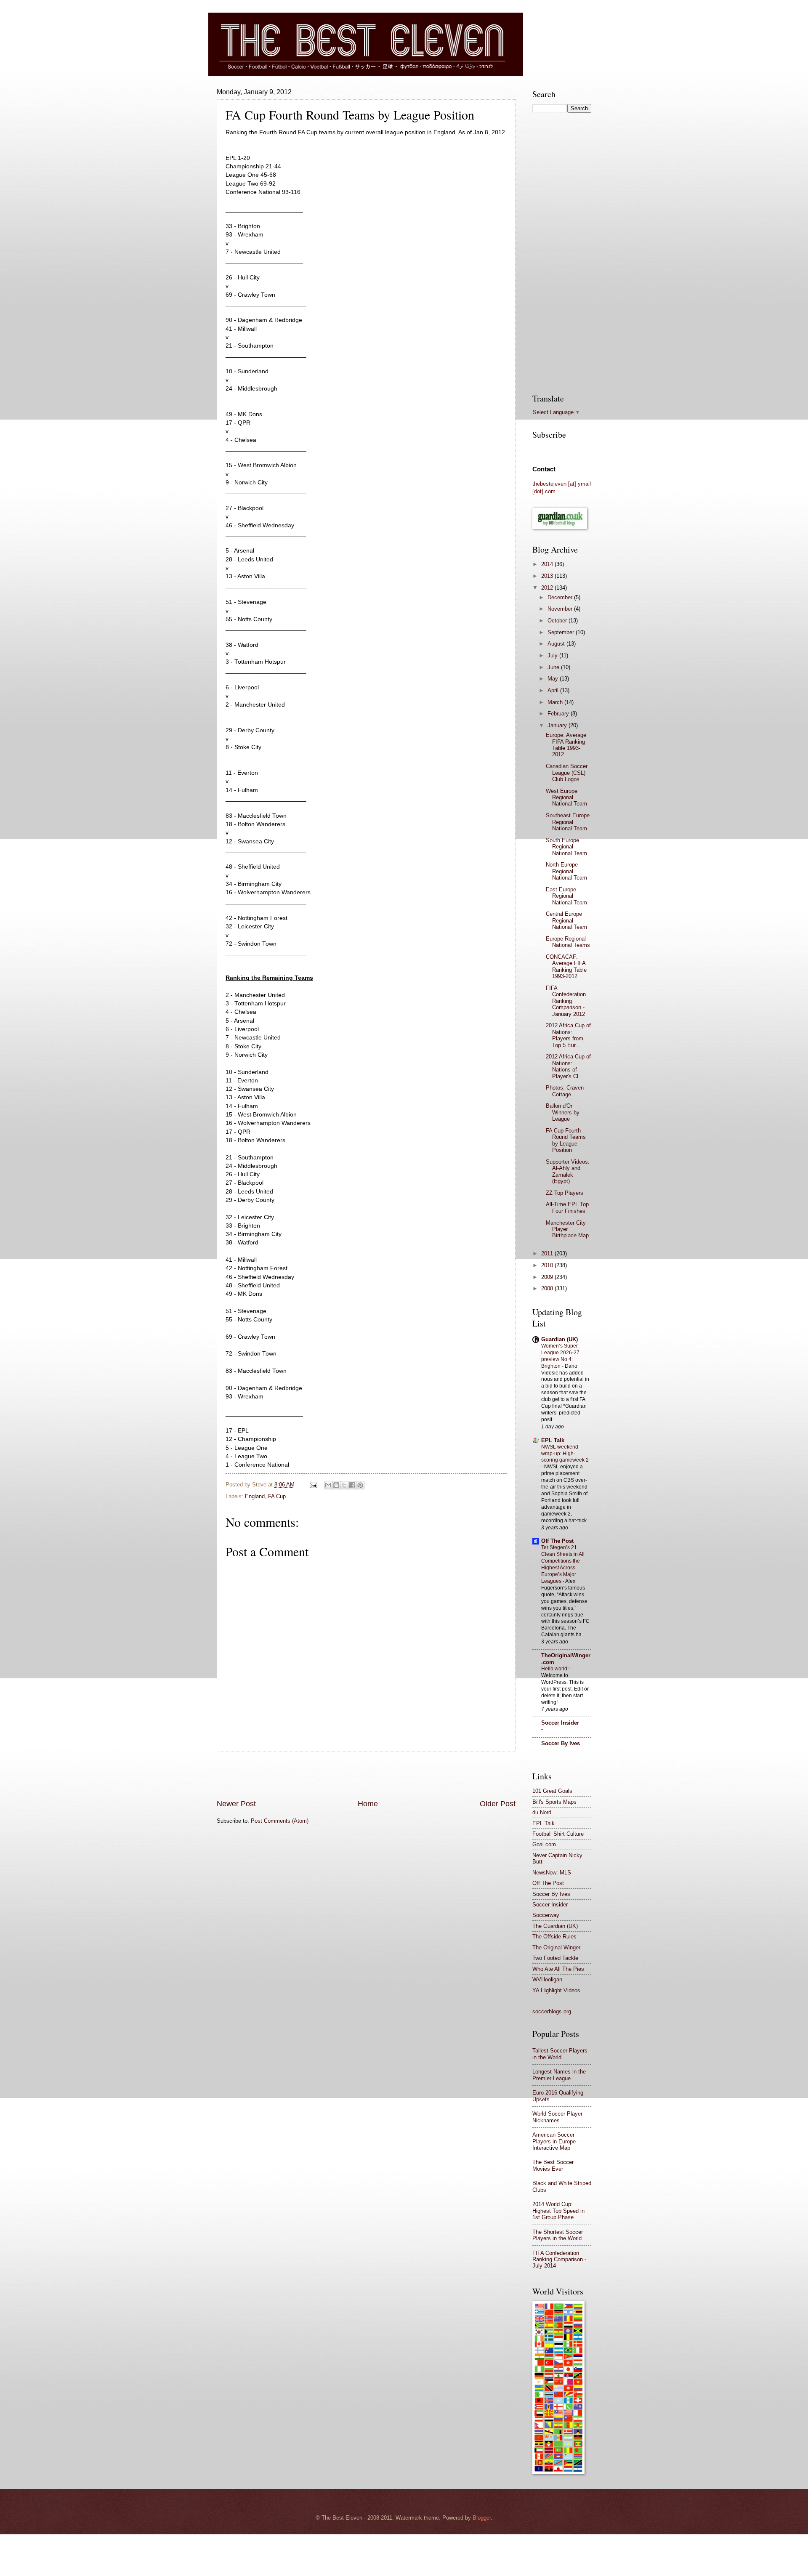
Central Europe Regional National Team (566, 920)
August (557, 644)
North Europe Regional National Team (566, 871)
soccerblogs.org (552, 2011)
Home (368, 1804)
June (554, 667)
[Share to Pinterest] (360, 1485)
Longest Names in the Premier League (559, 2075)
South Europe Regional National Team (566, 847)
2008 (548, 1288)
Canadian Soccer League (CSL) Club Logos (567, 773)
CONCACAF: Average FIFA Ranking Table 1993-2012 (566, 966)
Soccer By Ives (561, 1743)
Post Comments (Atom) (280, 1821)
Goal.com (544, 1844)
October (558, 621)
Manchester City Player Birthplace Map (567, 1229)
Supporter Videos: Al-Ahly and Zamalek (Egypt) (568, 1171)
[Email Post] (313, 1485)
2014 (548, 564)
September (562, 632)
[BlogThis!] (336, 1485)
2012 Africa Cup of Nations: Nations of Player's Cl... (568, 1066)
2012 (548, 588)
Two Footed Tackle (555, 1958)
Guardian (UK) (559, 1339)
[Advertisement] (366, 1776)
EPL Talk (553, 1440)
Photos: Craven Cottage (565, 1091)
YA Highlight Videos (556, 1990)
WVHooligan (547, 1979)
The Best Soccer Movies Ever (553, 2165)
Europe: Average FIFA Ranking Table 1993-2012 (566, 745)
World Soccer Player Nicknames (557, 2117)
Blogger (482, 2518)
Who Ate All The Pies (558, 1969)
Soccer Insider (560, 1723)
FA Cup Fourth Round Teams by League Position (566, 1140)
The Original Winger (556, 1947)
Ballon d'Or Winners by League (563, 1112)
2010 (548, 1265)
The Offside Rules (554, 1937)
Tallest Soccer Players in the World (560, 2054)
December (561, 597)
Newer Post (236, 1804)
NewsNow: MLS (552, 1873)
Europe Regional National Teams (568, 942)
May (554, 679)
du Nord (542, 1812)
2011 (548, 1253)
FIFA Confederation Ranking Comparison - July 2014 (559, 2260)
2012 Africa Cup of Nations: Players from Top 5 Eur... (568, 1035)
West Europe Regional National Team (566, 798)
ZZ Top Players (565, 1193)
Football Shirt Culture (558, 1834)
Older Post (498, 1804)
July (553, 655)
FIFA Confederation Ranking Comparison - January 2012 (566, 1001)
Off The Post (557, 1541)
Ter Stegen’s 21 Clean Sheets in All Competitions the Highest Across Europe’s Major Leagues (563, 1564)
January (558, 725)
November (561, 609)
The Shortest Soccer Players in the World (558, 2235)
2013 (548, 576)
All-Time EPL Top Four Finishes (567, 1207)
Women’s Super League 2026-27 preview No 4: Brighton (560, 1356)
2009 (548, 1277)
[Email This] (328, 1485)
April (554, 690)
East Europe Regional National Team (566, 896)
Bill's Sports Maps (554, 1802)
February (559, 714)
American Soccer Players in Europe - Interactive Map (556, 2141)
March (556, 702)
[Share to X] (344, 1485)
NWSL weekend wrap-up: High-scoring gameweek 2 (565, 1454)
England (255, 1496)
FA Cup (277, 1496)
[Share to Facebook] (352, 1485)
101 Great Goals (552, 1791)
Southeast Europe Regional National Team (568, 822)
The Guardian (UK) (555, 1926)
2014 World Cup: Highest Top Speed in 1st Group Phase (558, 2211)
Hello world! (555, 1669)
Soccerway (546, 1915)
